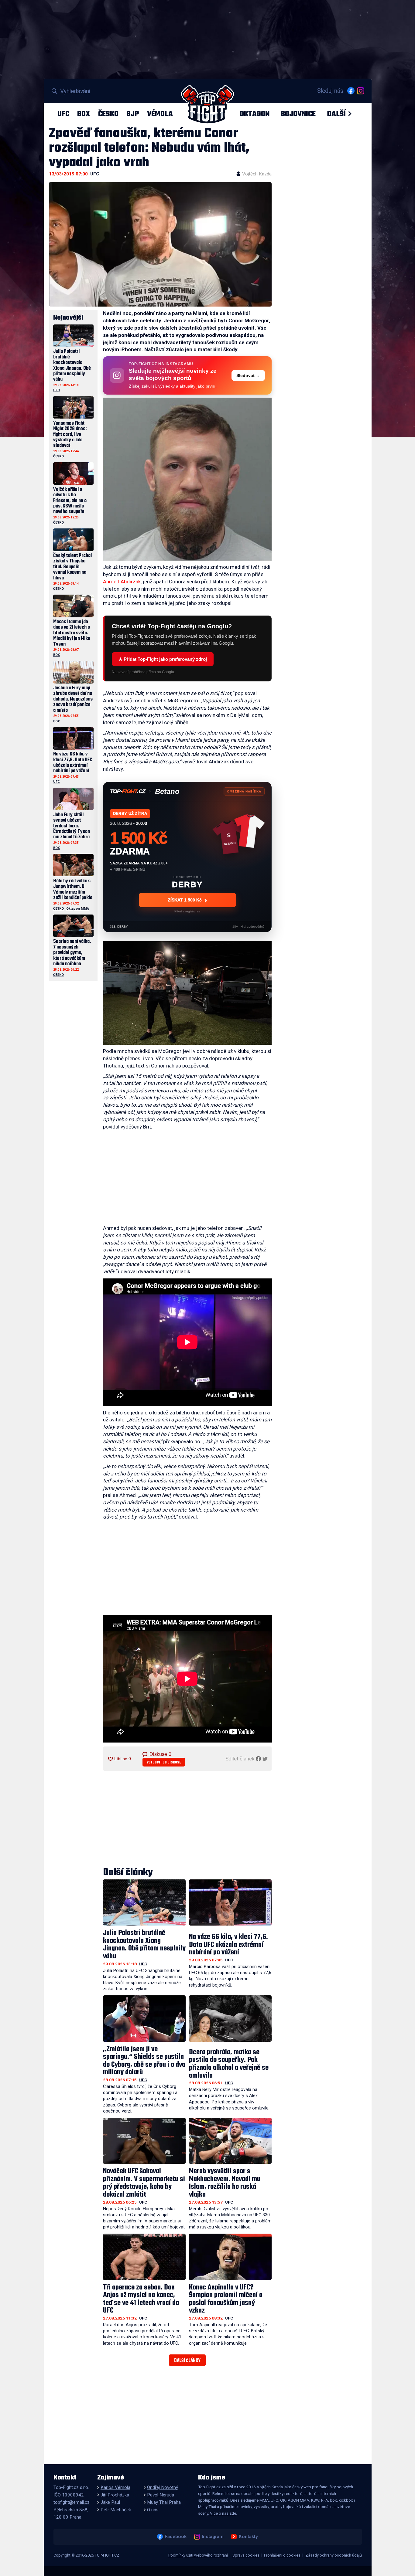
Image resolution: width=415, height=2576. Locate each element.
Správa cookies (246, 2555)
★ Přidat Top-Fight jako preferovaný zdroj (163, 659)
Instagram (213, 2537)
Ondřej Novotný (163, 2487)
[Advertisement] (187, 1179)
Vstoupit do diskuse (164, 1762)
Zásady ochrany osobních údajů (334, 2555)
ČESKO (108, 114)
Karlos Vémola (115, 2487)
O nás (153, 2510)
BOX (84, 114)
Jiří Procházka (115, 2495)
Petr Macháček (116, 2510)
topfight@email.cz (72, 2502)
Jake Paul (110, 2502)
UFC (63, 114)
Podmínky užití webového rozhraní (198, 2555)
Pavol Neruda (161, 2495)
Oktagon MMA (78, 909)
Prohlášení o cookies (282, 2555)
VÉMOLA (160, 114)
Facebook (175, 2537)
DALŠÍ (336, 114)
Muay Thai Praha (164, 2502)
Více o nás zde (223, 2513)
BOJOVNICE (298, 114)
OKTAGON (255, 114)
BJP (133, 114)
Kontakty (248, 2537)
